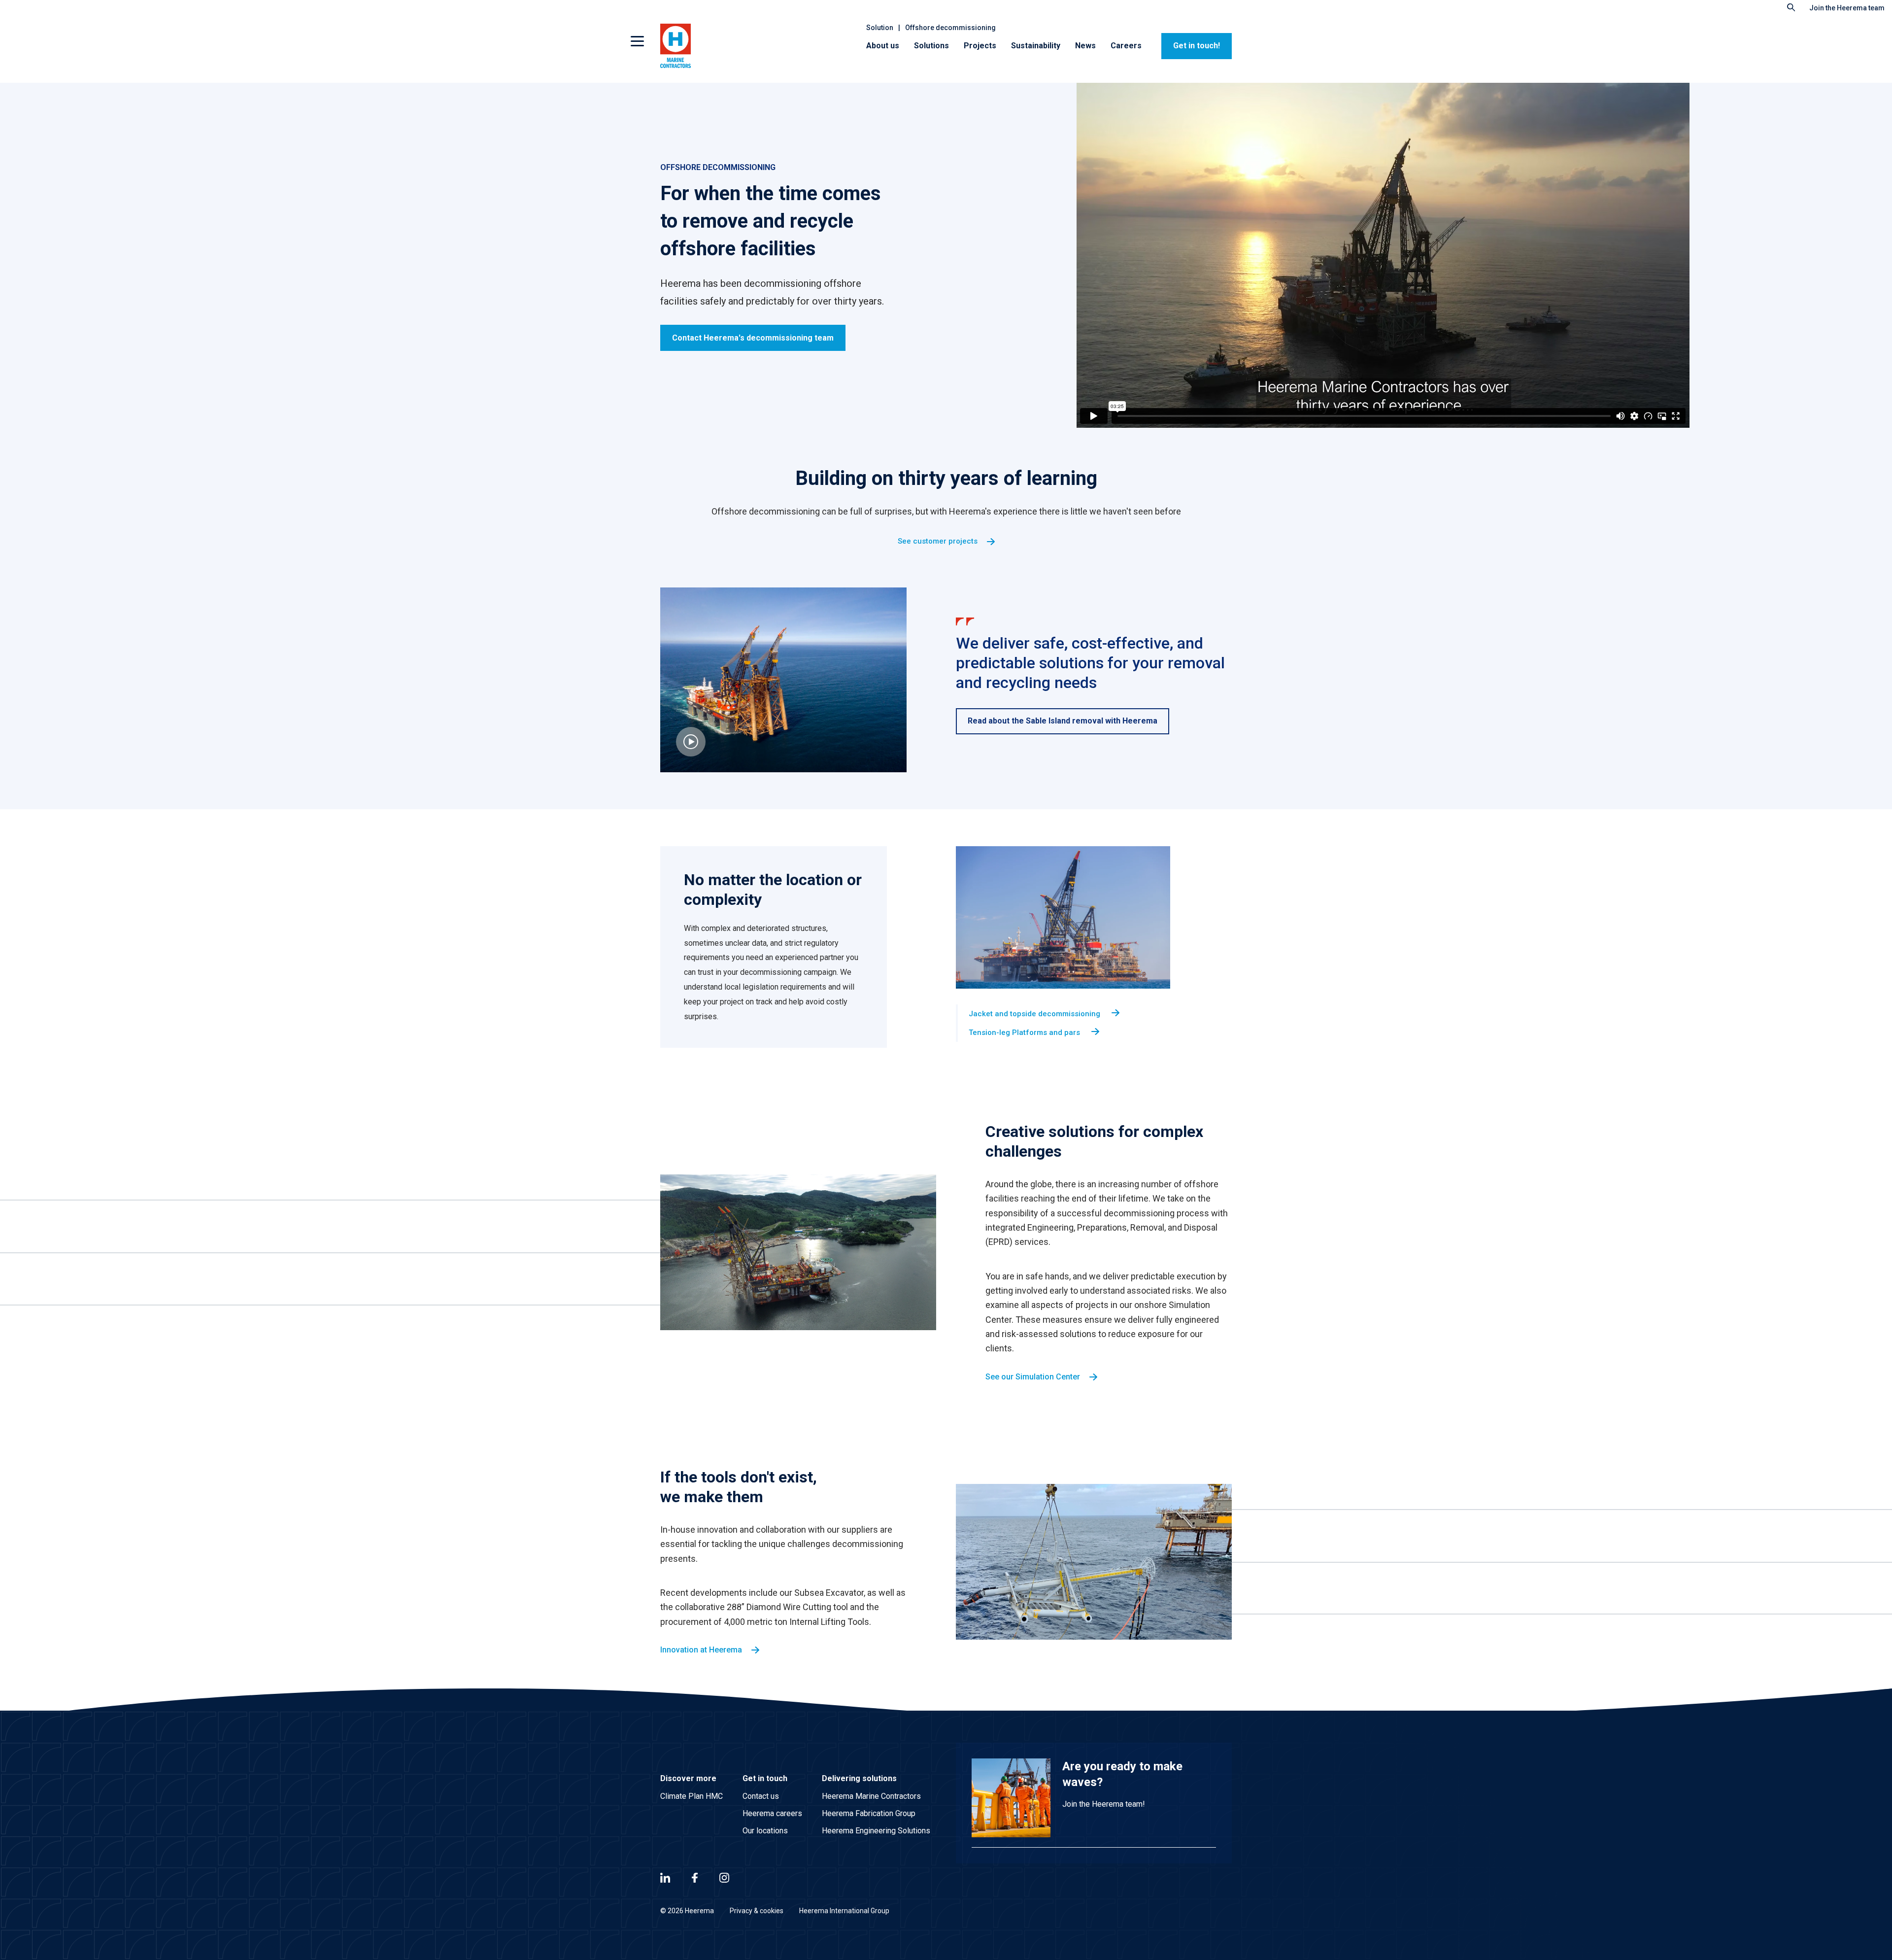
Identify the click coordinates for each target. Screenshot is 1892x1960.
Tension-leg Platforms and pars (1025, 1032)
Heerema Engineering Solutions (876, 1831)
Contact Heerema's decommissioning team (753, 338)
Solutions (931, 46)
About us (883, 46)
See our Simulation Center (1033, 1377)
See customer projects (938, 541)
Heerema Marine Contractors (871, 1796)
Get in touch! (1197, 46)
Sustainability (1036, 46)
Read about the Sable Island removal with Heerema (1063, 721)
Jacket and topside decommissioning (1035, 1014)
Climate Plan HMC (692, 1796)
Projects (980, 46)
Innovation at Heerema (701, 1650)
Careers (1126, 46)
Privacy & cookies (757, 1911)
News (1085, 46)
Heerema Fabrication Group (869, 1813)
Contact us (761, 1796)
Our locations (765, 1831)
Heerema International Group (844, 1911)
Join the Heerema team (1847, 8)
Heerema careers (772, 1813)
